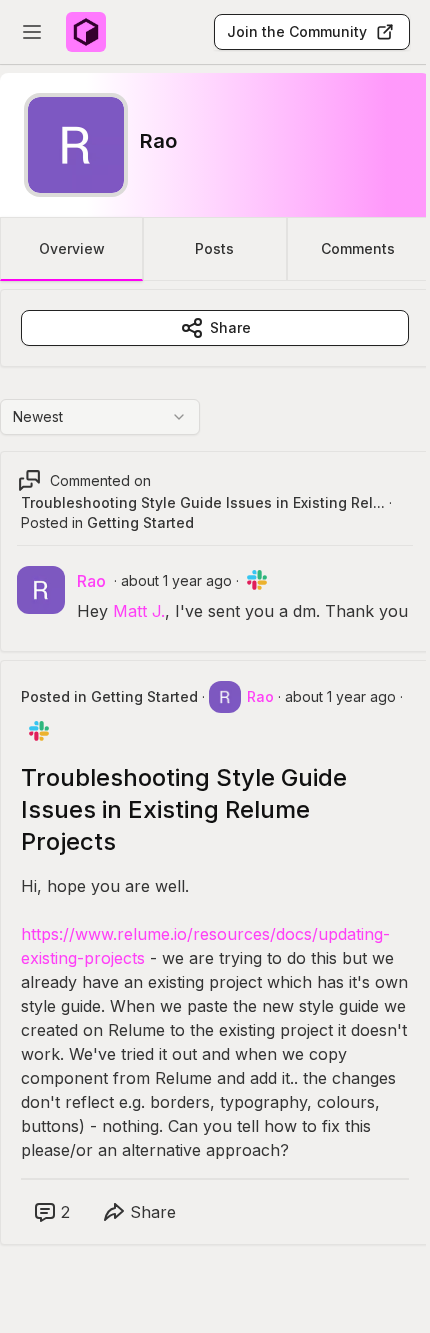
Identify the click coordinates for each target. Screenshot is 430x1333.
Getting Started (140, 522)
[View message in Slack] (257, 580)
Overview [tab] (72, 248)
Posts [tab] (214, 248)
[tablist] (215, 249)
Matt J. (139, 611)
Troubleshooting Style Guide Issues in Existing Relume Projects (184, 809)
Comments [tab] (358, 248)
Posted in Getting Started (109, 696)
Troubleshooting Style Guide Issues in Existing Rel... (203, 502)
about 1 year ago (176, 580)
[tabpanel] (215, 787)
